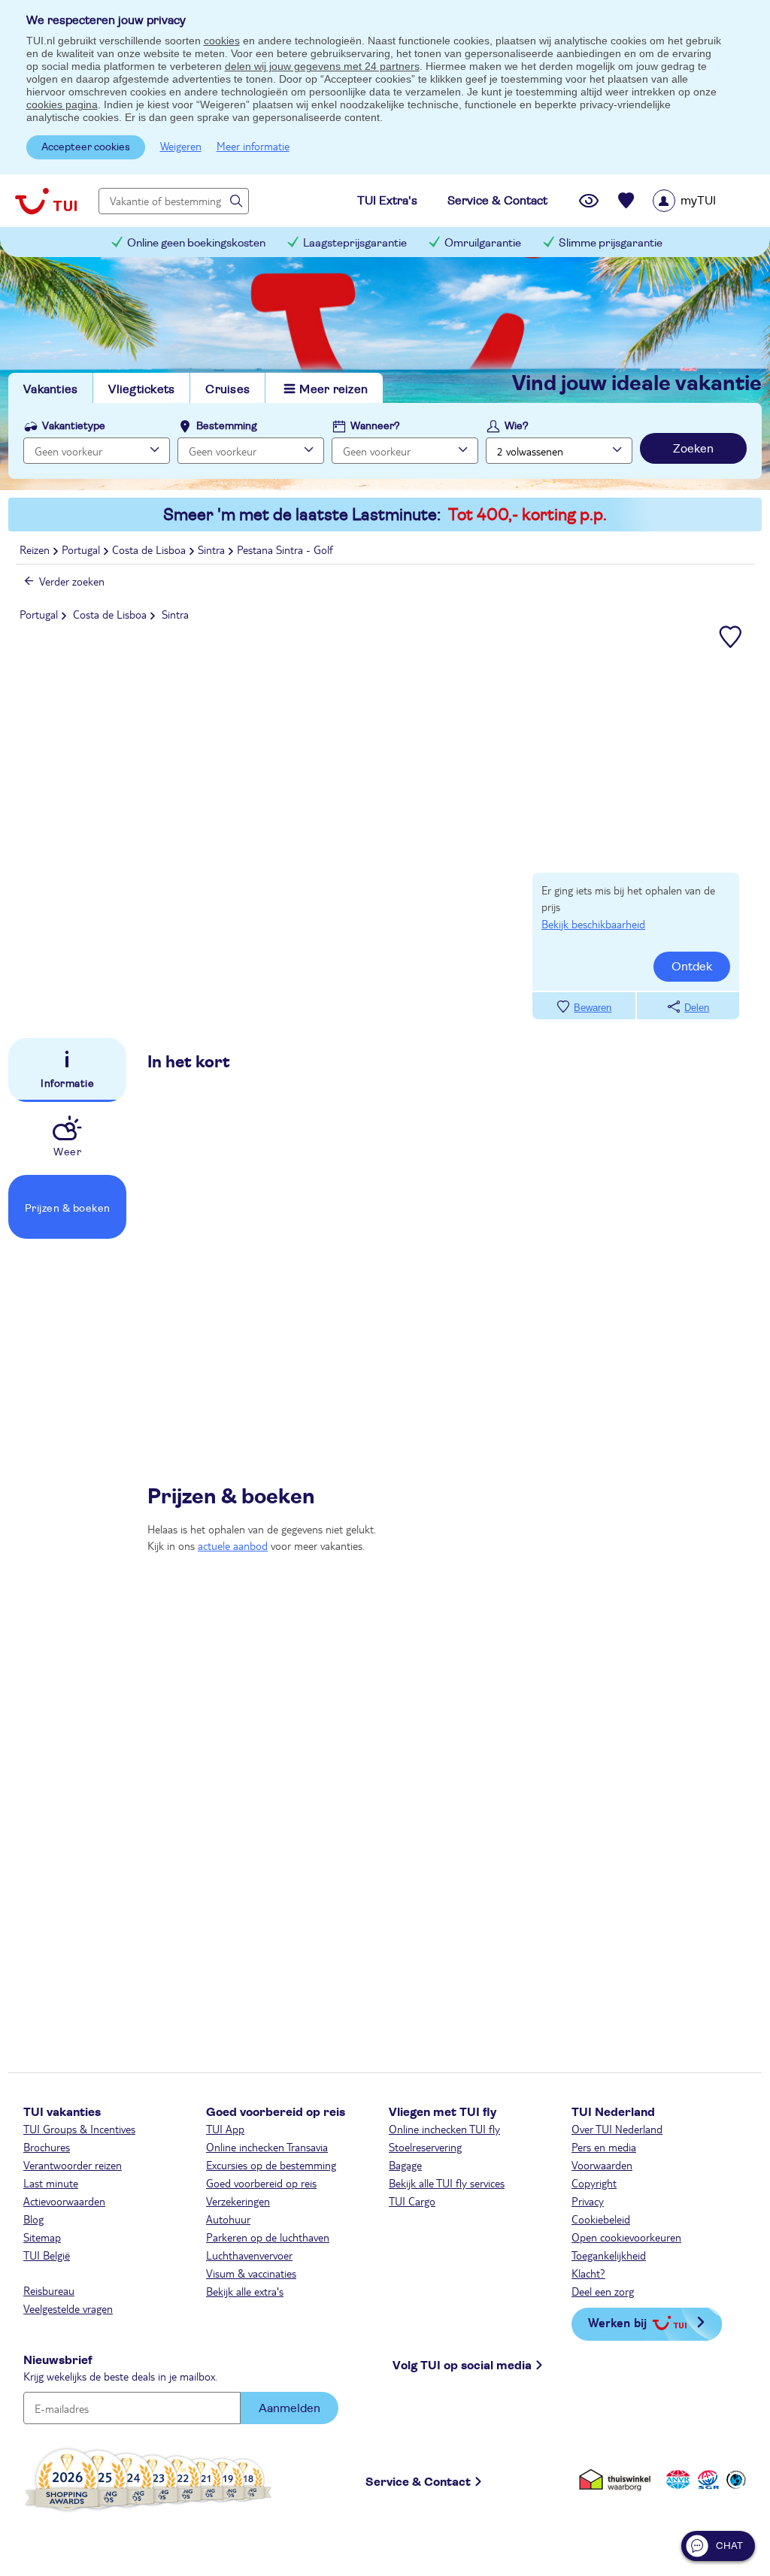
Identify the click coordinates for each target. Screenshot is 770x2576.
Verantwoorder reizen (73, 2165)
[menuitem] (703, 201)
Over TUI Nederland (617, 2129)
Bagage (405, 2165)
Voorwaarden (602, 2165)
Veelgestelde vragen (68, 2308)
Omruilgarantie (483, 243)
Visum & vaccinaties (251, 2273)
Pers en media (604, 2147)
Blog (33, 2219)
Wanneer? (375, 426)
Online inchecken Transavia (267, 2147)
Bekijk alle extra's (245, 2291)
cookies (222, 41)
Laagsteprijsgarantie (355, 243)
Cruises (227, 389)
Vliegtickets (141, 389)
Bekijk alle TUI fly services (447, 2183)
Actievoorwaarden (64, 2201)
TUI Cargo (412, 2201)
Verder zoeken (72, 581)
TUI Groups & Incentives (79, 2129)
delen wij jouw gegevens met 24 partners (322, 66)
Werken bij (617, 2322)
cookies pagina (62, 104)
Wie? (517, 426)
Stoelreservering (425, 2147)
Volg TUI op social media (462, 2366)
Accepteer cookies (86, 147)
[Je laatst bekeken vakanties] (589, 201)
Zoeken (693, 449)
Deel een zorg (603, 2291)
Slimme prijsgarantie (611, 243)
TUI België (47, 2255)
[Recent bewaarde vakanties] (626, 201)
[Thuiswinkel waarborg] (618, 2479)
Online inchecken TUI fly (444, 2129)
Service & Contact (418, 2482)
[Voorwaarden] (706, 2479)
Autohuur (228, 2219)
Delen (697, 1008)
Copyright (594, 2183)
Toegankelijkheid (609, 2255)
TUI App (225, 2129)
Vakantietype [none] (74, 426)
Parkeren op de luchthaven (268, 2237)
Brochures (47, 2147)
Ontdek (692, 967)
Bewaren (593, 1008)
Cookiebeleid (601, 2219)
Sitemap (42, 2237)
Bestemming (227, 426)
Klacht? (588, 2273)
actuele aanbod (233, 1545)
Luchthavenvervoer (249, 2255)
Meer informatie (253, 146)
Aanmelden (290, 2408)
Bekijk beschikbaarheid (593, 924)
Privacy (588, 2201)
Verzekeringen (238, 2201)
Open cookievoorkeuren (626, 2237)
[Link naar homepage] (46, 201)
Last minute (51, 2183)
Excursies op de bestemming (271, 2165)
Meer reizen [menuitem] (333, 389)
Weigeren (181, 146)
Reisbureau (49, 2290)
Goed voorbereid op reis (261, 2183)
